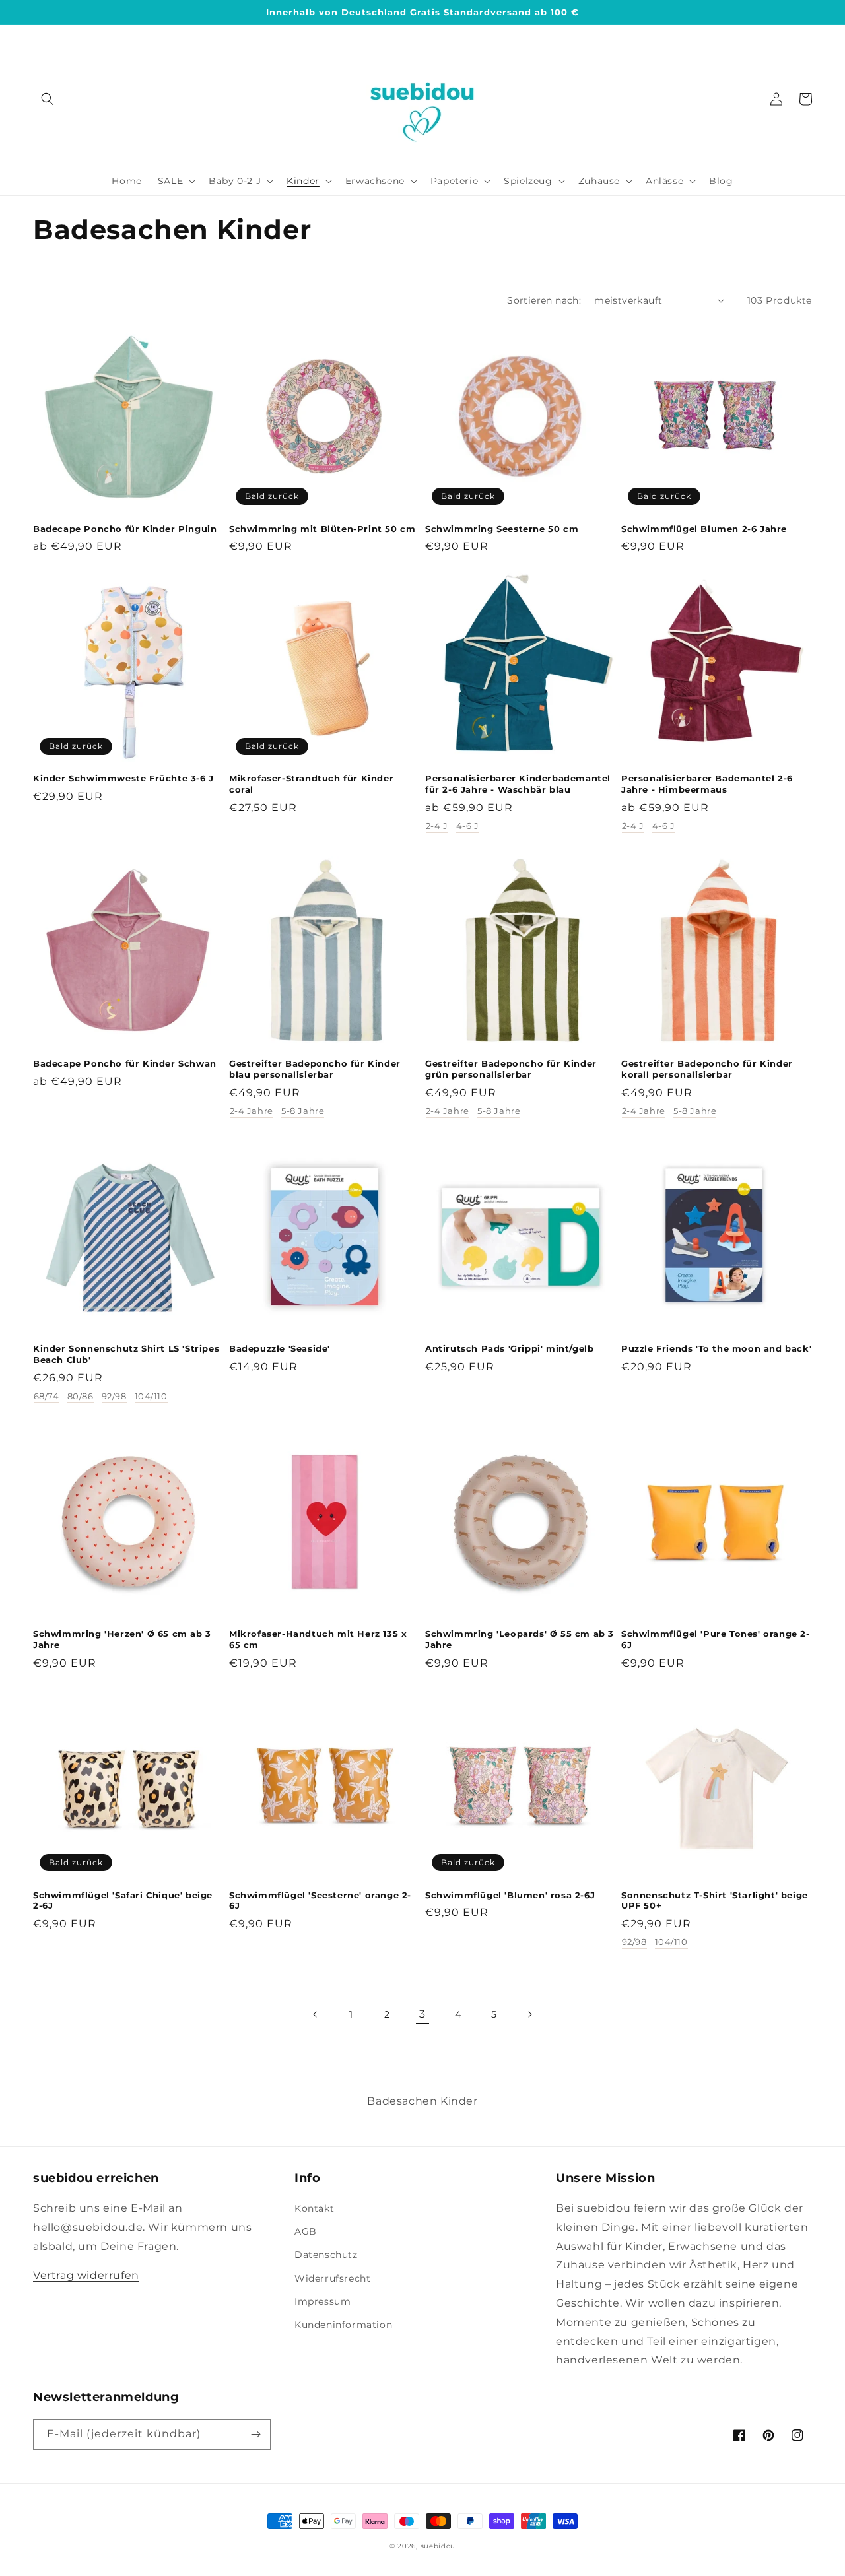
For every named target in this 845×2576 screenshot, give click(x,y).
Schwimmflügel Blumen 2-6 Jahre (704, 529)
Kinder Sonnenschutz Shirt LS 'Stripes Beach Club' (126, 1354)
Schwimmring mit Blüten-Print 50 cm (322, 529)
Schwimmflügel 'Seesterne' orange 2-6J (320, 1900)
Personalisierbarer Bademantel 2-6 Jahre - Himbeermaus (707, 784)
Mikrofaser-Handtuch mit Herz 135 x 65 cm (318, 1639)
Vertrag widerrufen (86, 2275)
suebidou (438, 2546)
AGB (306, 2231)
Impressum (322, 2301)
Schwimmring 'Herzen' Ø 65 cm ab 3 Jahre (122, 1639)
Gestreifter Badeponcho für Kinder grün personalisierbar (511, 1069)
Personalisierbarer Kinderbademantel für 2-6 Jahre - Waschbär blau (518, 784)
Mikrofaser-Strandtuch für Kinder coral (311, 784)
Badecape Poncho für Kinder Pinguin (125, 529)
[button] (48, 99)
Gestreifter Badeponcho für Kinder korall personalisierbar (707, 1069)
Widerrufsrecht (332, 2278)
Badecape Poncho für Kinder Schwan (125, 1063)
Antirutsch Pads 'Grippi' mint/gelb (509, 1348)
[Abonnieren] (255, 2434)
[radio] (437, 828)
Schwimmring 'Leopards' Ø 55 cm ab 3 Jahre (520, 1639)
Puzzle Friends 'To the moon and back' (716, 1348)
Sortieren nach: (544, 300)
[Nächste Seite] (529, 2014)
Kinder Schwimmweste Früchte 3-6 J (123, 778)
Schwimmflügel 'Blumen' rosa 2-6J (510, 1895)
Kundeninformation (343, 2325)
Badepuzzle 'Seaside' (280, 1348)
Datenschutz (326, 2255)
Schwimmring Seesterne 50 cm (502, 529)
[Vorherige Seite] (316, 2014)
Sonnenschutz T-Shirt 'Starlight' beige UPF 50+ (715, 1900)
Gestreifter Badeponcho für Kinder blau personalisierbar (315, 1069)
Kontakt (314, 2208)
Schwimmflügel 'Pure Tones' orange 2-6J (716, 1639)
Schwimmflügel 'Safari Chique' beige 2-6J (123, 1900)
